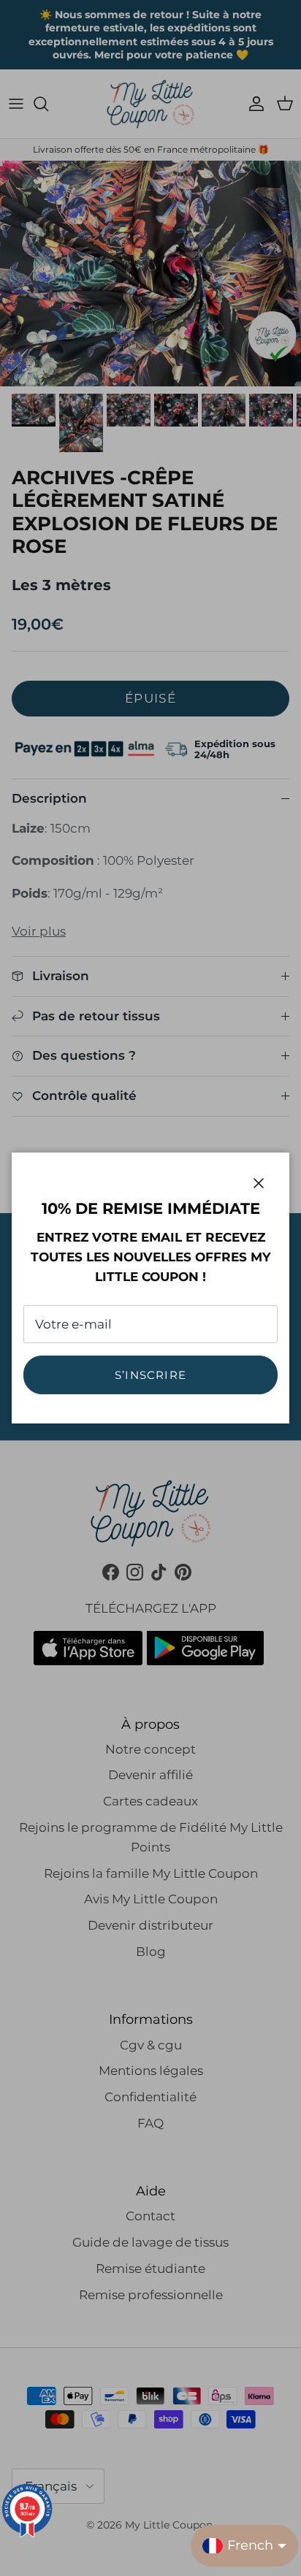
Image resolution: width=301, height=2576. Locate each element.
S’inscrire (150, 1375)
